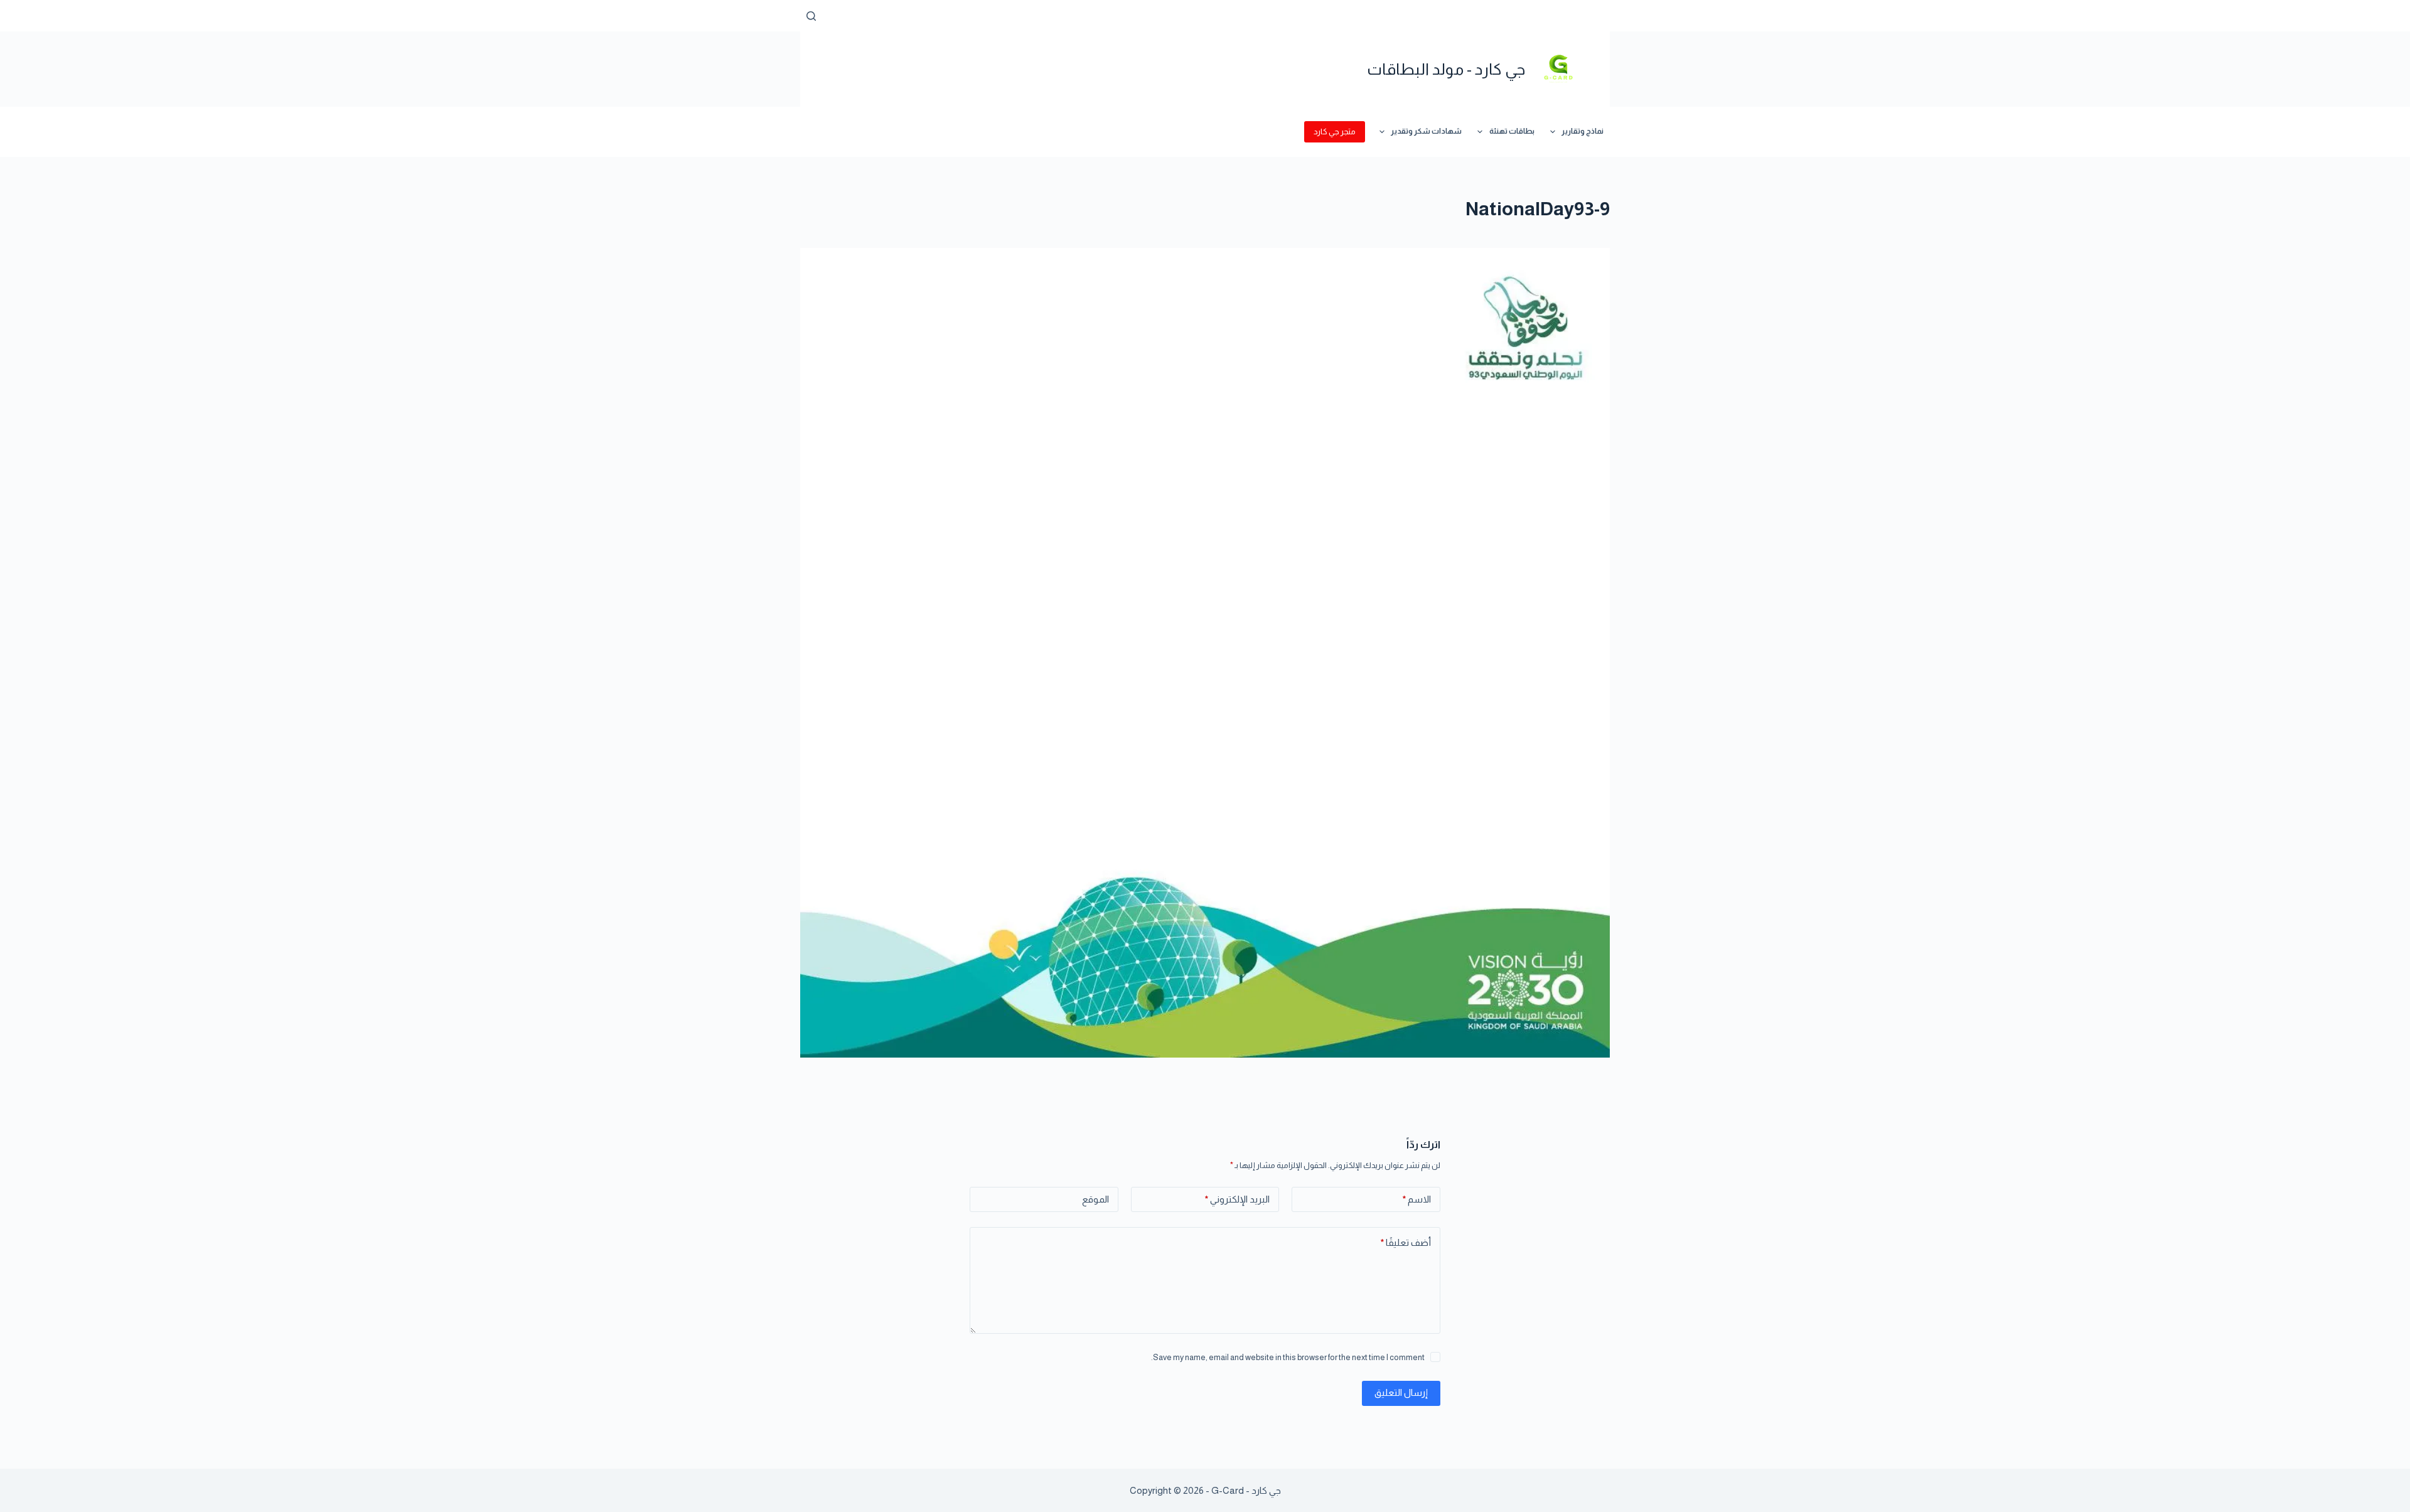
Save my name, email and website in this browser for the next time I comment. (1288, 1357)
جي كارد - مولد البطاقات (1446, 69)
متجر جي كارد (1335, 131)
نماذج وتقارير (1583, 131)
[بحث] (811, 16)
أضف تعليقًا (1406, 1242)
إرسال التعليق (1401, 1392)
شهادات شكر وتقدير (1426, 131)
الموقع (1095, 1199)
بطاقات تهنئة (1512, 131)
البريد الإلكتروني (1237, 1199)
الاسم (1417, 1199)
